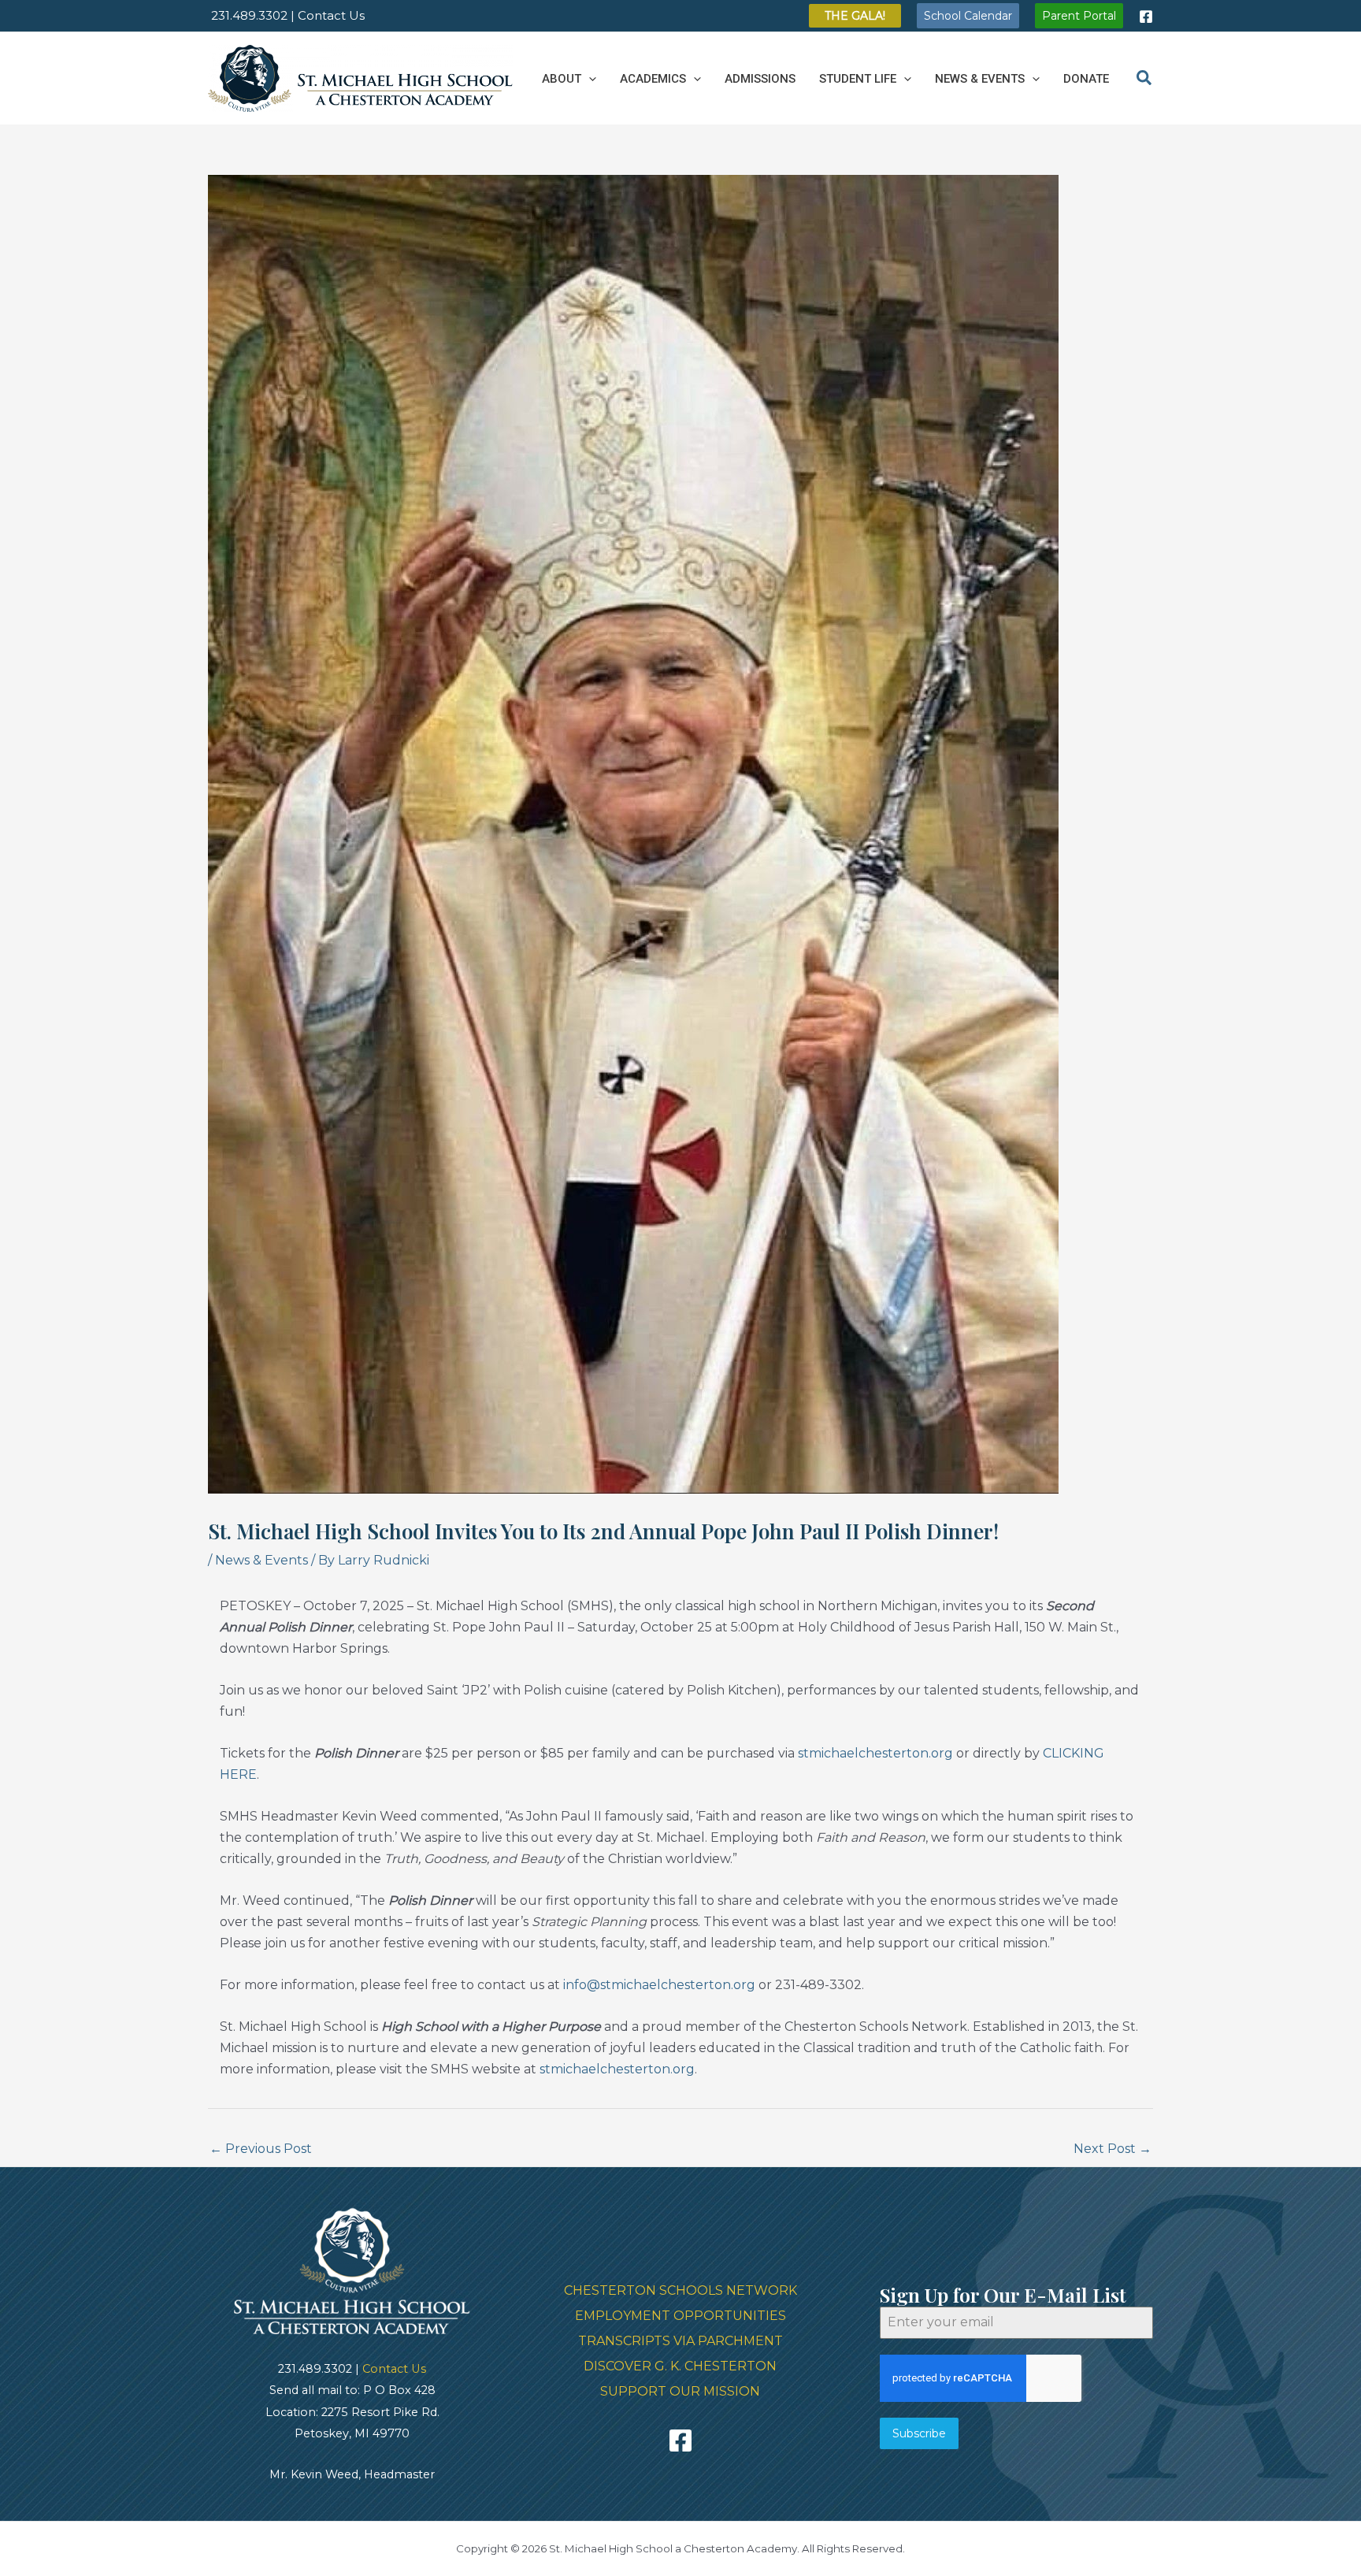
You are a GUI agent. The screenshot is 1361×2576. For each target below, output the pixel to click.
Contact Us (394, 2369)
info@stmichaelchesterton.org (659, 1985)
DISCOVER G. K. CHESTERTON (680, 2366)
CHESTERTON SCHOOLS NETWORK (680, 2290)
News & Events (261, 1560)
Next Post (1113, 2149)
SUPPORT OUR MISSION (680, 2391)
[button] (855, 16)
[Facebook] (1146, 17)
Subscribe (919, 2433)
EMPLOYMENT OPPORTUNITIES (680, 2316)
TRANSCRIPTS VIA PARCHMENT (680, 2341)
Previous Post (261, 2149)
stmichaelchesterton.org (875, 1753)
